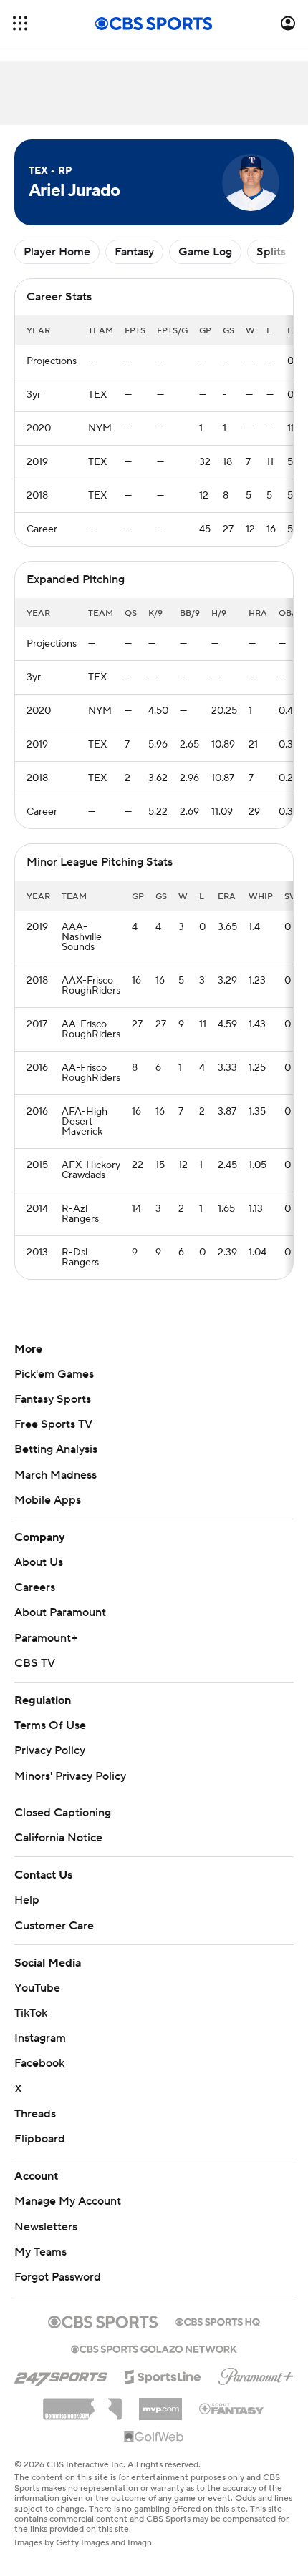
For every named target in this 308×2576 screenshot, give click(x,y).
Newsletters (46, 2227)
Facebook (39, 2063)
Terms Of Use (50, 1725)
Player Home (57, 252)
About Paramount (60, 1612)
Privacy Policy (50, 1750)
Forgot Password (58, 2277)
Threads (35, 2114)
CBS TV (35, 1663)
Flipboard (40, 2139)
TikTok (31, 2013)
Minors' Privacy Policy (70, 1776)
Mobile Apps (48, 1500)
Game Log (205, 252)
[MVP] (160, 2404)
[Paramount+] (256, 2374)
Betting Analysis (56, 1449)
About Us (39, 1562)
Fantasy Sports (53, 1399)
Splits (271, 252)
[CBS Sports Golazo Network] (154, 2348)
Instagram (40, 2038)
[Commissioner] (82, 2404)
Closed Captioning (63, 1813)
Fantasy (134, 252)
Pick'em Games (54, 1374)
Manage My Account (68, 2201)
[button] (20, 23)
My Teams (40, 2252)
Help (27, 1900)
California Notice (58, 1838)
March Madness (56, 1475)
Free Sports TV (53, 1424)
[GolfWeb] (154, 2437)
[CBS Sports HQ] (218, 2321)
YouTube (37, 1988)
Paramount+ (46, 1638)
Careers (35, 1587)
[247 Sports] (61, 2374)
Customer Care (54, 1926)
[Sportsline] (163, 2375)
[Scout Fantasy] (232, 2408)
